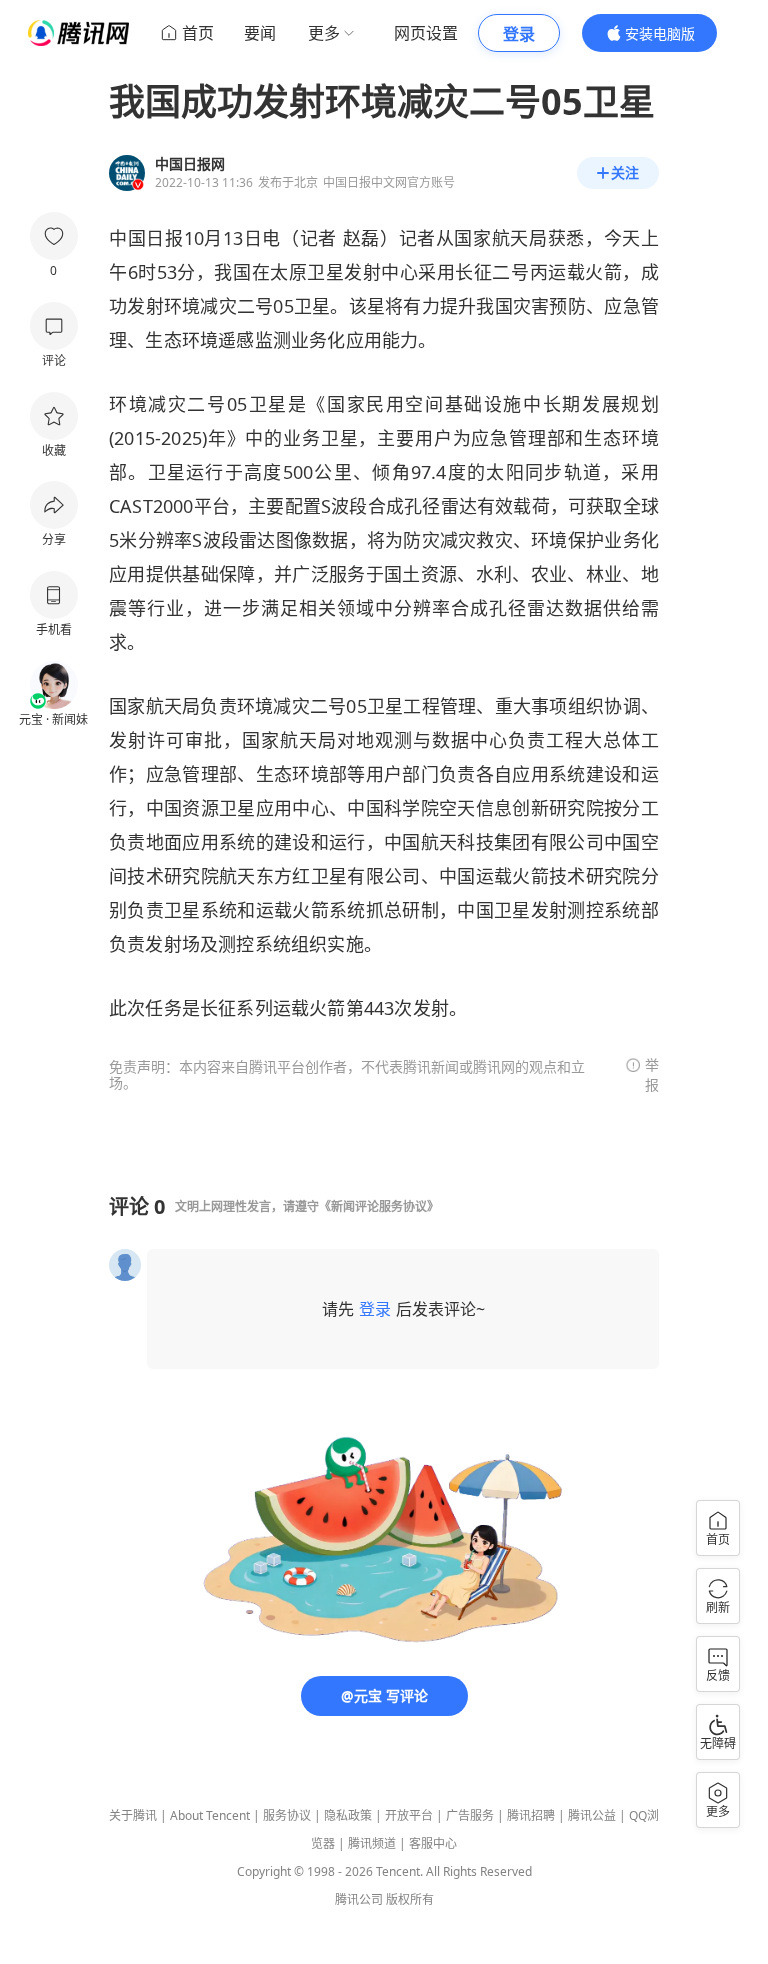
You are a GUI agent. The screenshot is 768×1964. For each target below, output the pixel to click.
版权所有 (410, 1899)
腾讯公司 (359, 1899)
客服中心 (433, 1843)
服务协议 (287, 1815)
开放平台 (409, 1815)
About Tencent (210, 1815)
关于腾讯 (133, 1815)
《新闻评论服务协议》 (379, 1206)
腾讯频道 (372, 1843)
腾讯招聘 (531, 1815)
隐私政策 (348, 1815)
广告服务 (470, 1815)
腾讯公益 (592, 1815)
